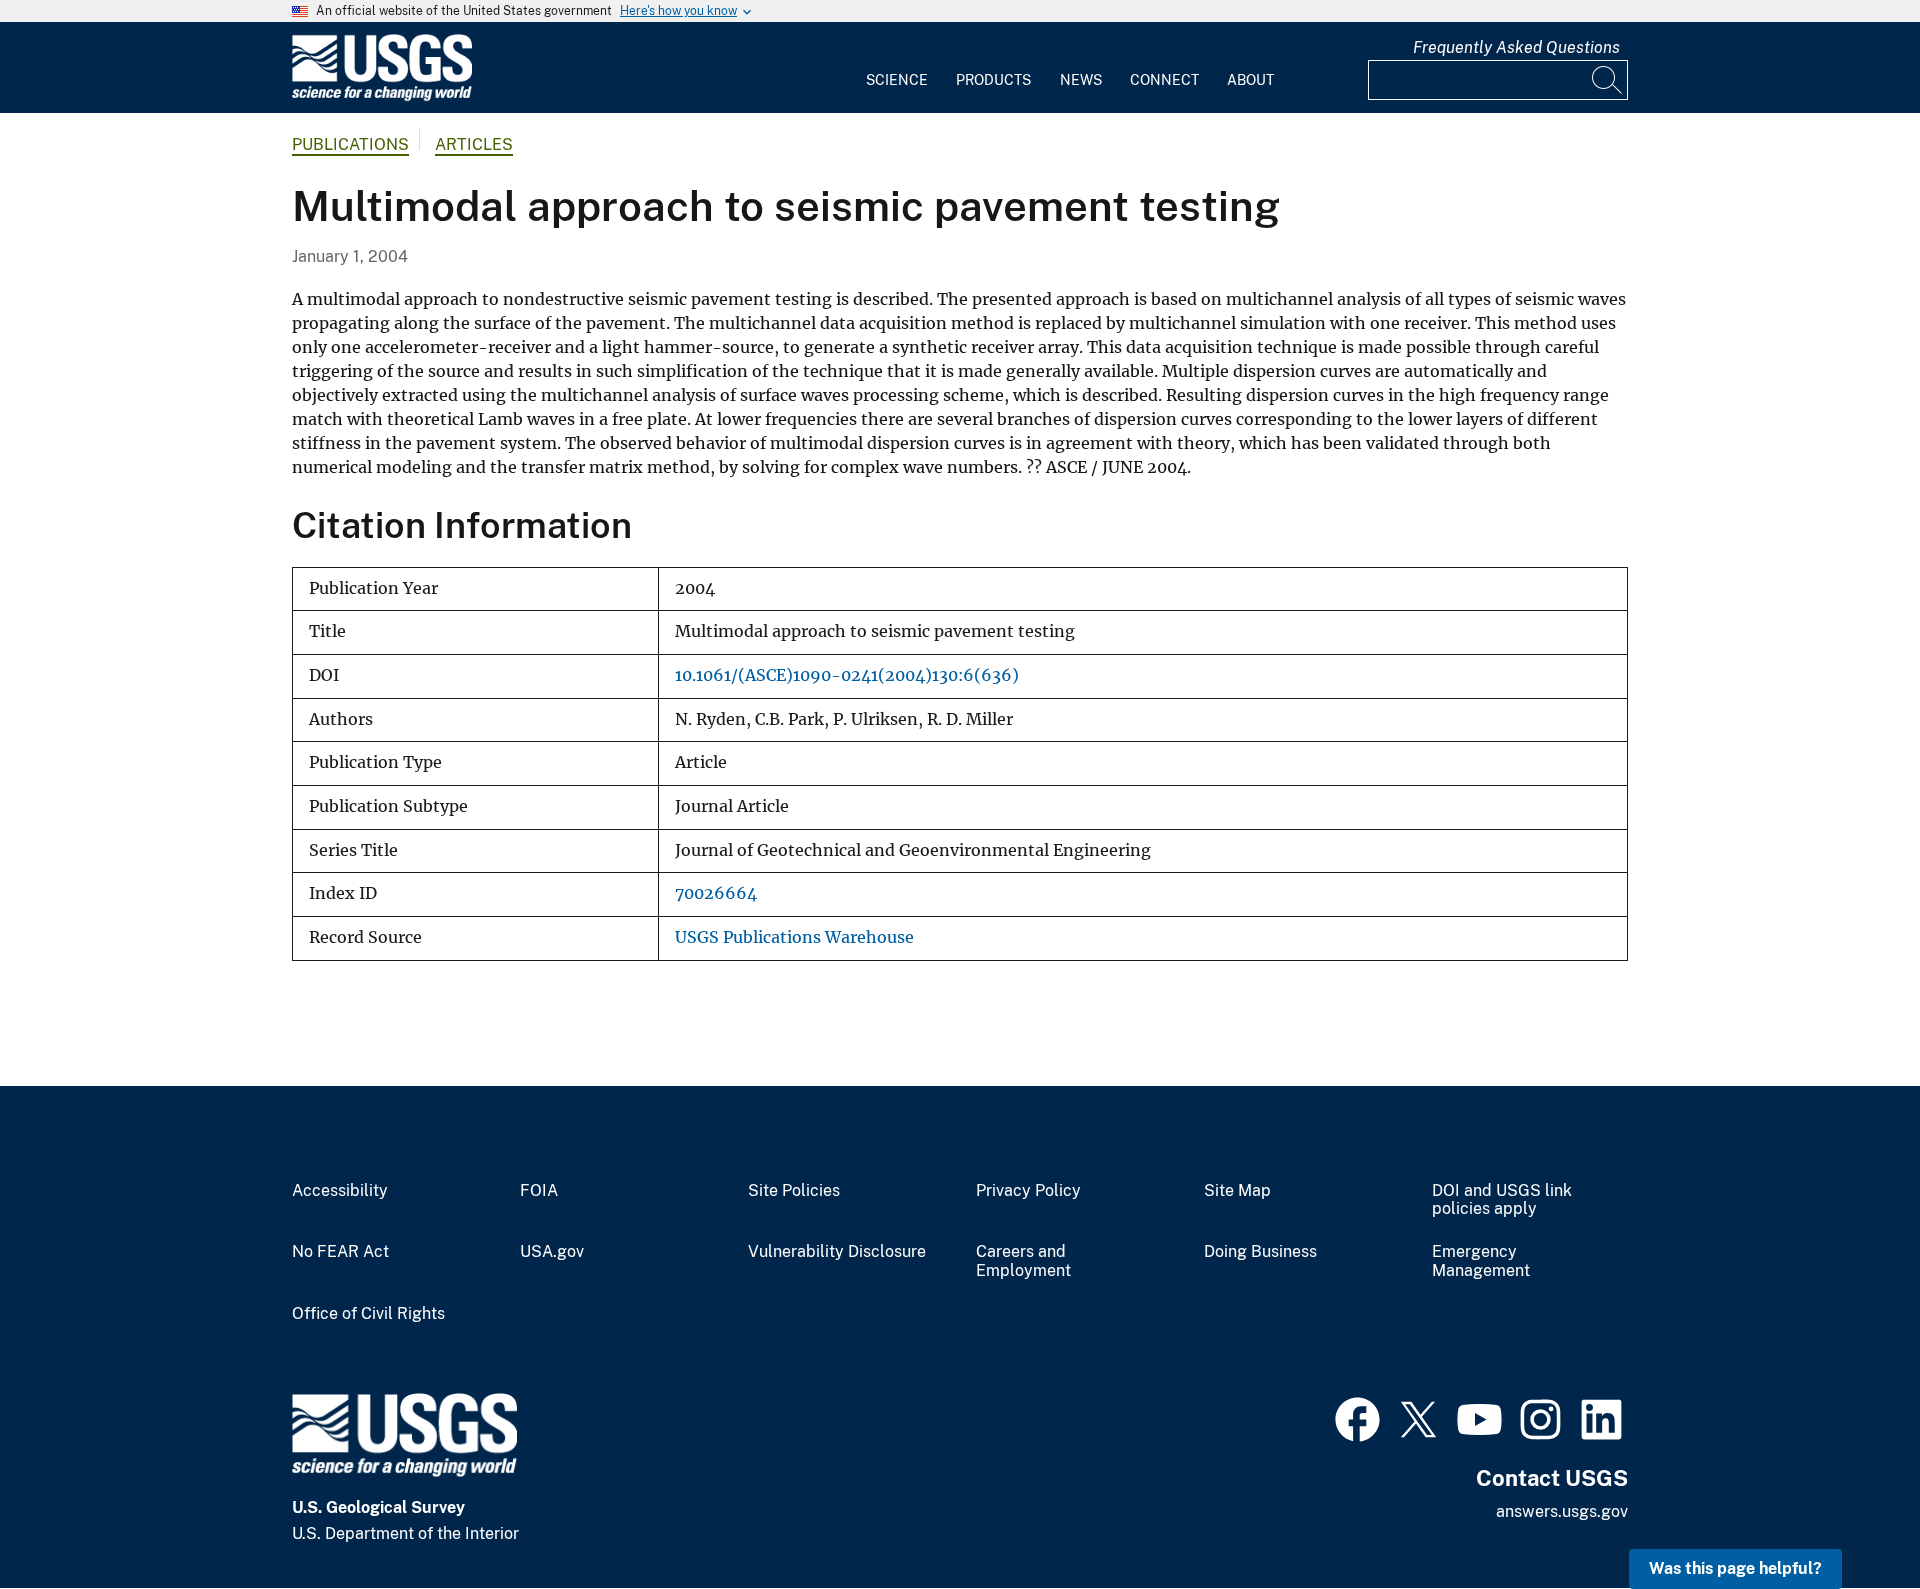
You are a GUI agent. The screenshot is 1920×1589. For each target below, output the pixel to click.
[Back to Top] (1847, 1516)
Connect (1164, 80)
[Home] (382, 96)
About (1250, 80)
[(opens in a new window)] (1357, 1417)
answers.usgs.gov (1562, 1511)
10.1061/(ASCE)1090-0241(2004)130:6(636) (847, 675)
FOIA (539, 1191)
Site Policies (794, 1191)
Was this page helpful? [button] (1735, 1568)
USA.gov (552, 1252)
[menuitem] (897, 68)
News (1081, 80)
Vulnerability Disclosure (837, 1252)
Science (897, 80)
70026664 (716, 893)
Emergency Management (1481, 1261)
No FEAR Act (340, 1252)
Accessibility (340, 1191)
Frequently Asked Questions (1516, 47)
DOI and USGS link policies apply (1502, 1200)
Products (993, 80)
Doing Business (1260, 1252)
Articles (474, 144)
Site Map (1237, 1191)
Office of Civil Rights (368, 1314)
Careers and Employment (1023, 1261)
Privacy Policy (1028, 1191)
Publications (350, 144)
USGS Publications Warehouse (794, 937)
